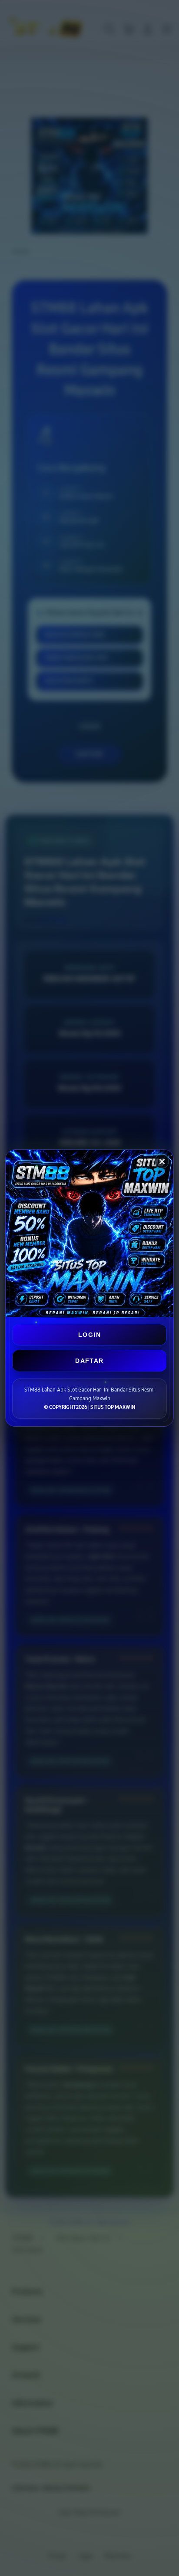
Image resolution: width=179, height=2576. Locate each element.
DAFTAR (89, 1361)
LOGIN (89, 1335)
